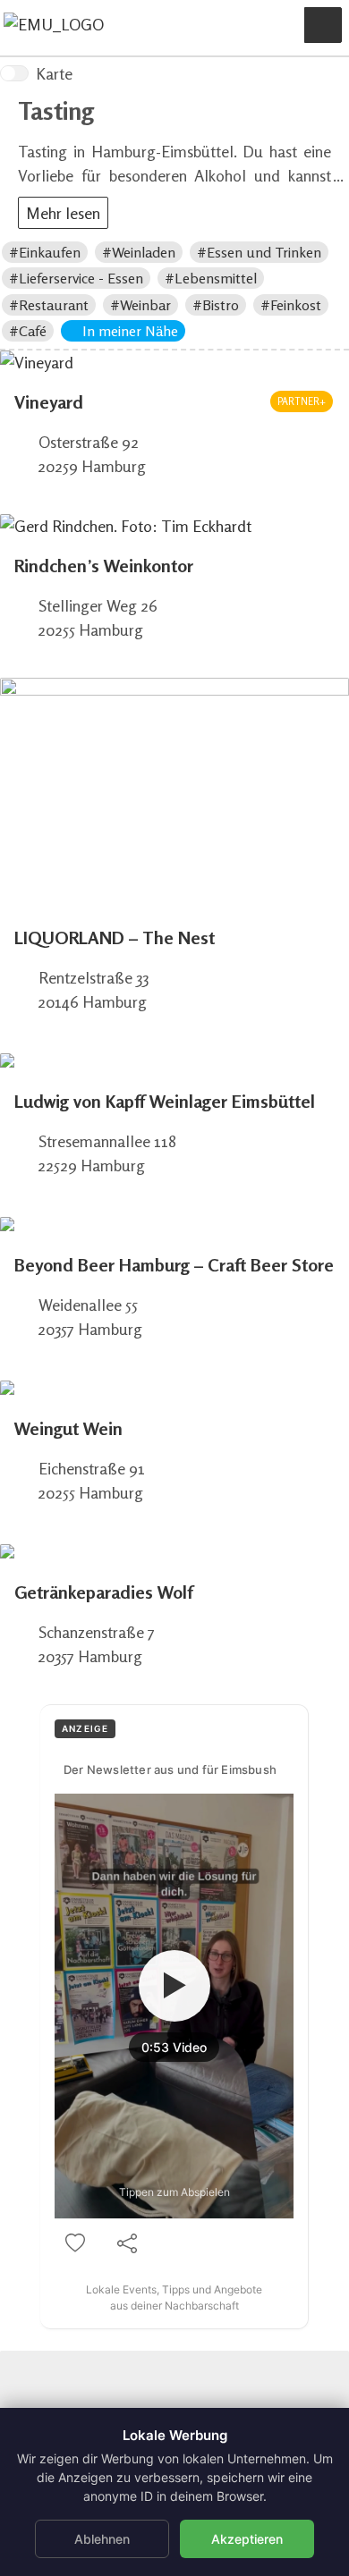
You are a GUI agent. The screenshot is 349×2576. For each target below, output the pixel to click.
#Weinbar (140, 305)
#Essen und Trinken (259, 252)
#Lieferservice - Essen (76, 278)
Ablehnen (102, 2539)
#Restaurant (49, 305)
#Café (28, 331)
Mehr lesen (63, 213)
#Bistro (216, 305)
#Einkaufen (45, 252)
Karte (54, 73)
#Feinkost (291, 305)
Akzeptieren (247, 2539)
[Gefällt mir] (75, 2243)
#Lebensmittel (211, 278)
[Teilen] (127, 2243)
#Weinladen (139, 252)
